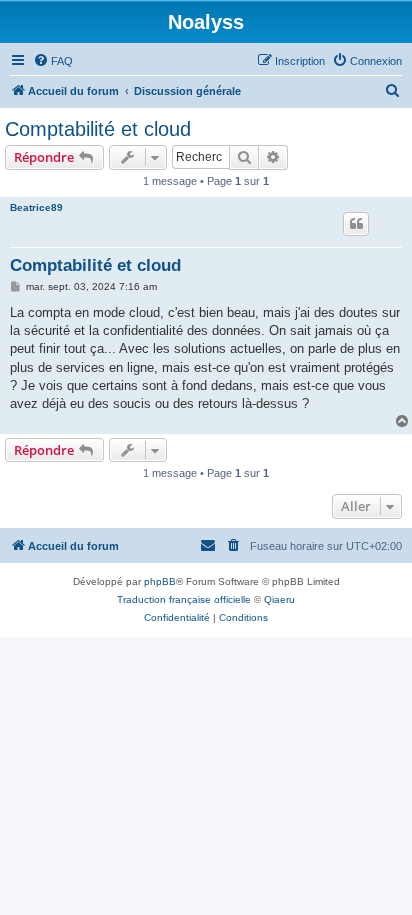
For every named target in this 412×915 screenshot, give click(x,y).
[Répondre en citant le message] (356, 224)
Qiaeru (279, 599)
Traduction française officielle (184, 599)
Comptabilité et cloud (98, 129)
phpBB (160, 581)
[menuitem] (53, 61)
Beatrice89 (36, 207)
